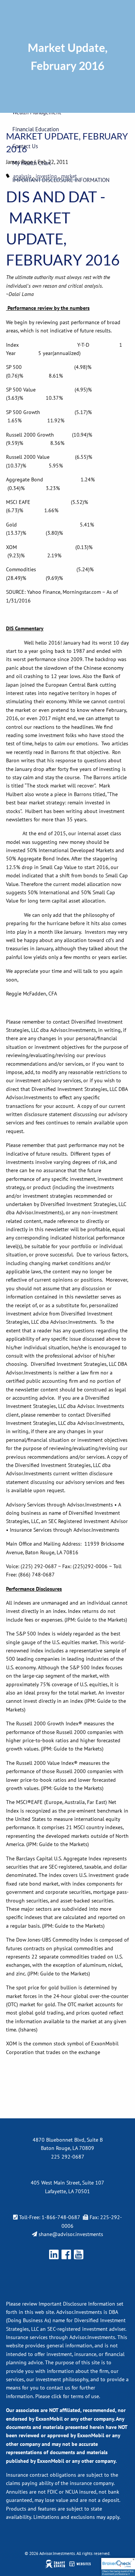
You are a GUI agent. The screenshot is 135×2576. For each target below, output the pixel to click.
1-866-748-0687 (61, 2217)
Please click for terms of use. (68, 2396)
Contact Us (25, 146)
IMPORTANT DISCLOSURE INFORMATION (61, 180)
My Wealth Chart (32, 163)
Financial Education (36, 129)
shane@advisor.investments (71, 2234)
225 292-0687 (68, 2157)
